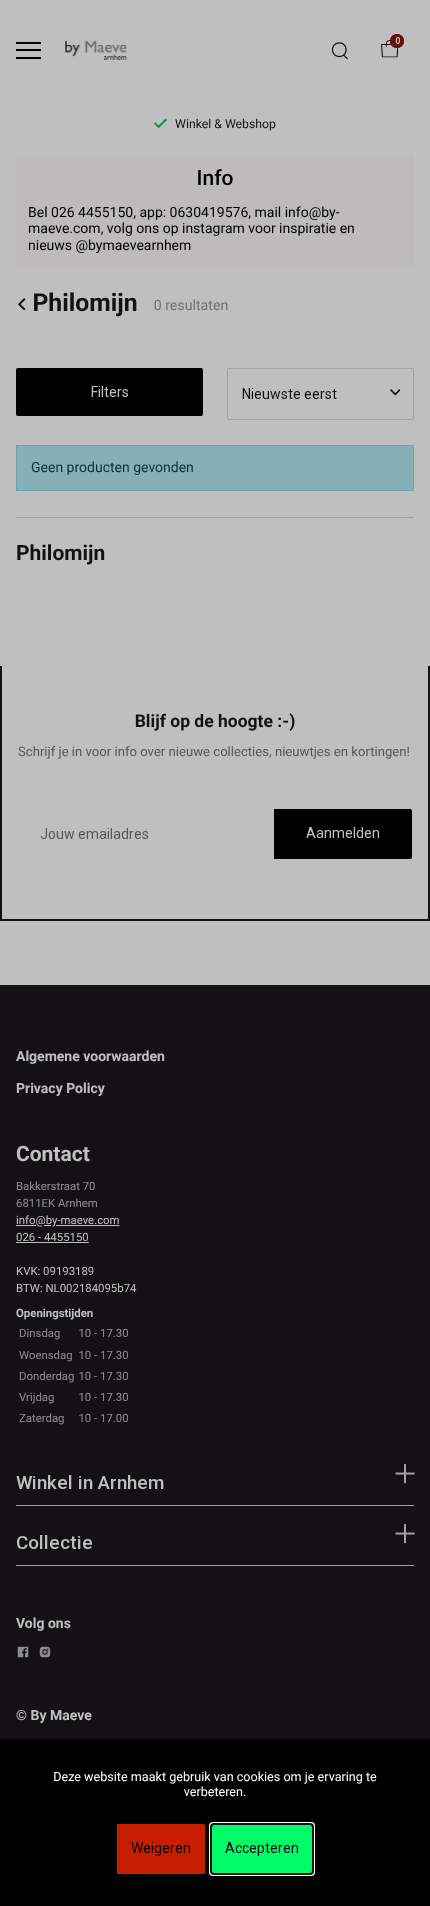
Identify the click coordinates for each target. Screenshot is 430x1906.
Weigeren (161, 1848)
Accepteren (262, 1848)
